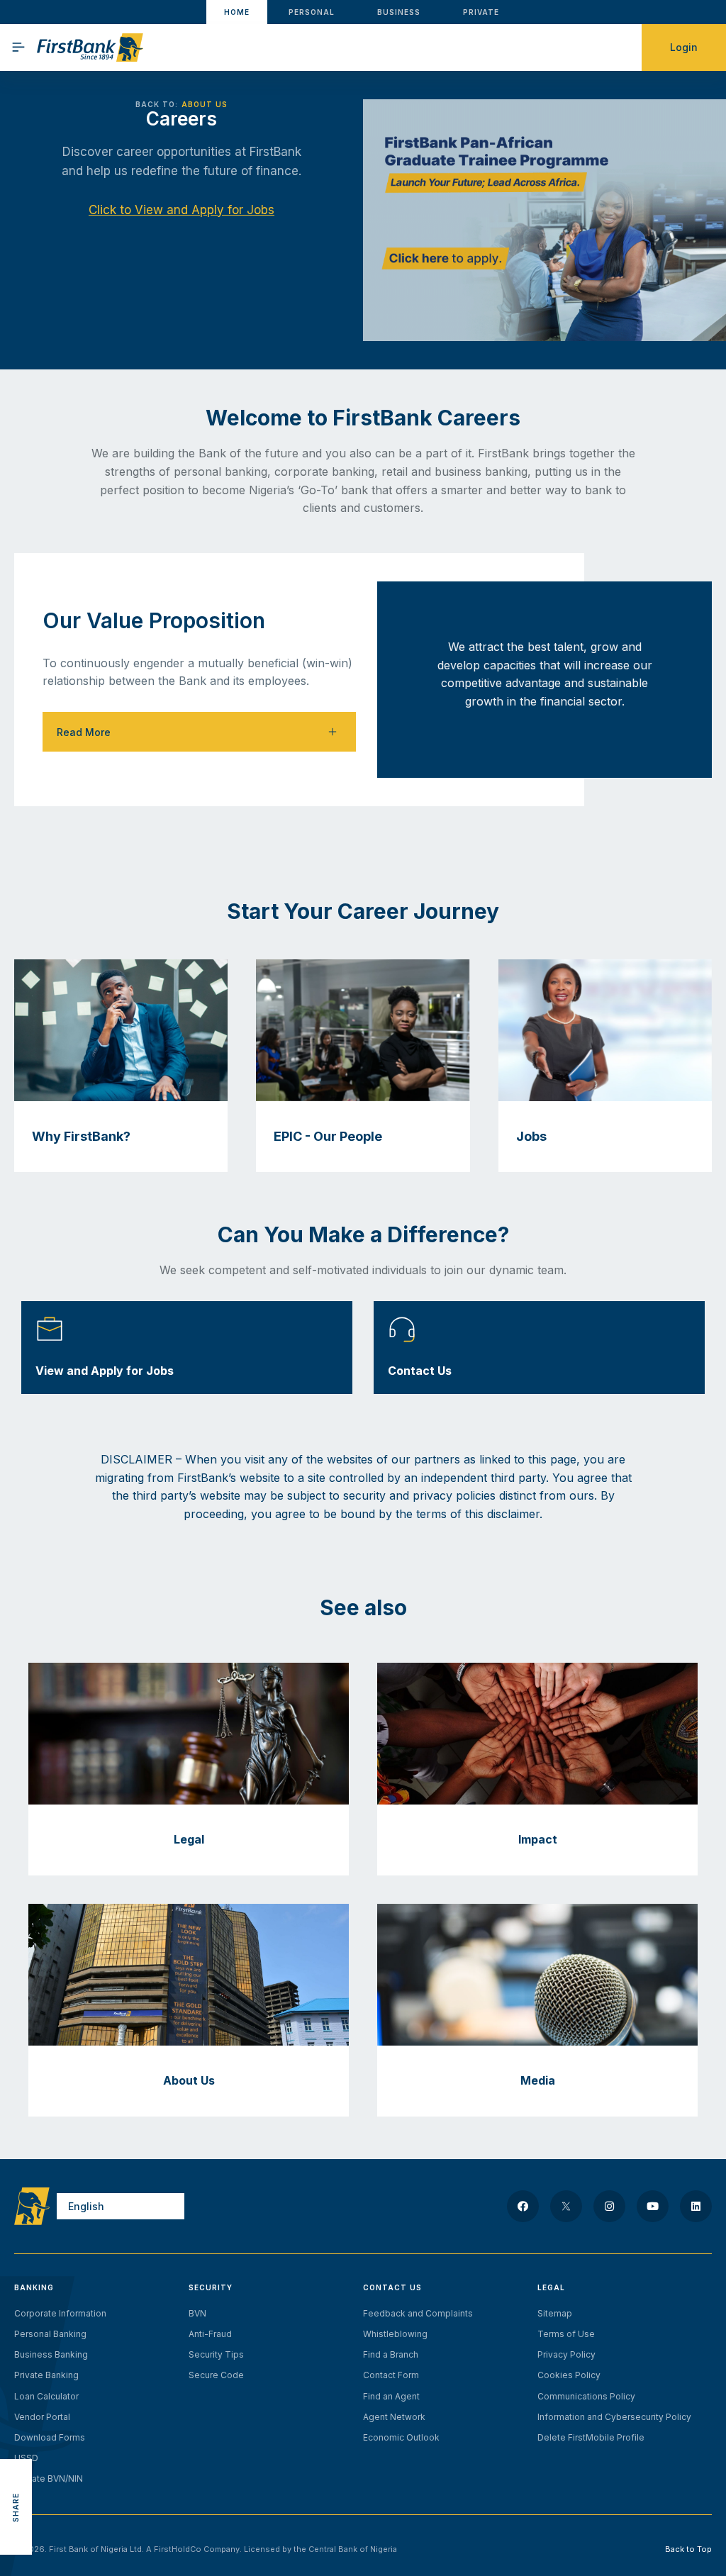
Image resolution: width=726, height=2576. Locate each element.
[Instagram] (609, 2206)
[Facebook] (523, 2206)
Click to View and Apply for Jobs (181, 210)
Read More (84, 732)
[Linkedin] (696, 2206)
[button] (199, 732)
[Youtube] (653, 2206)
